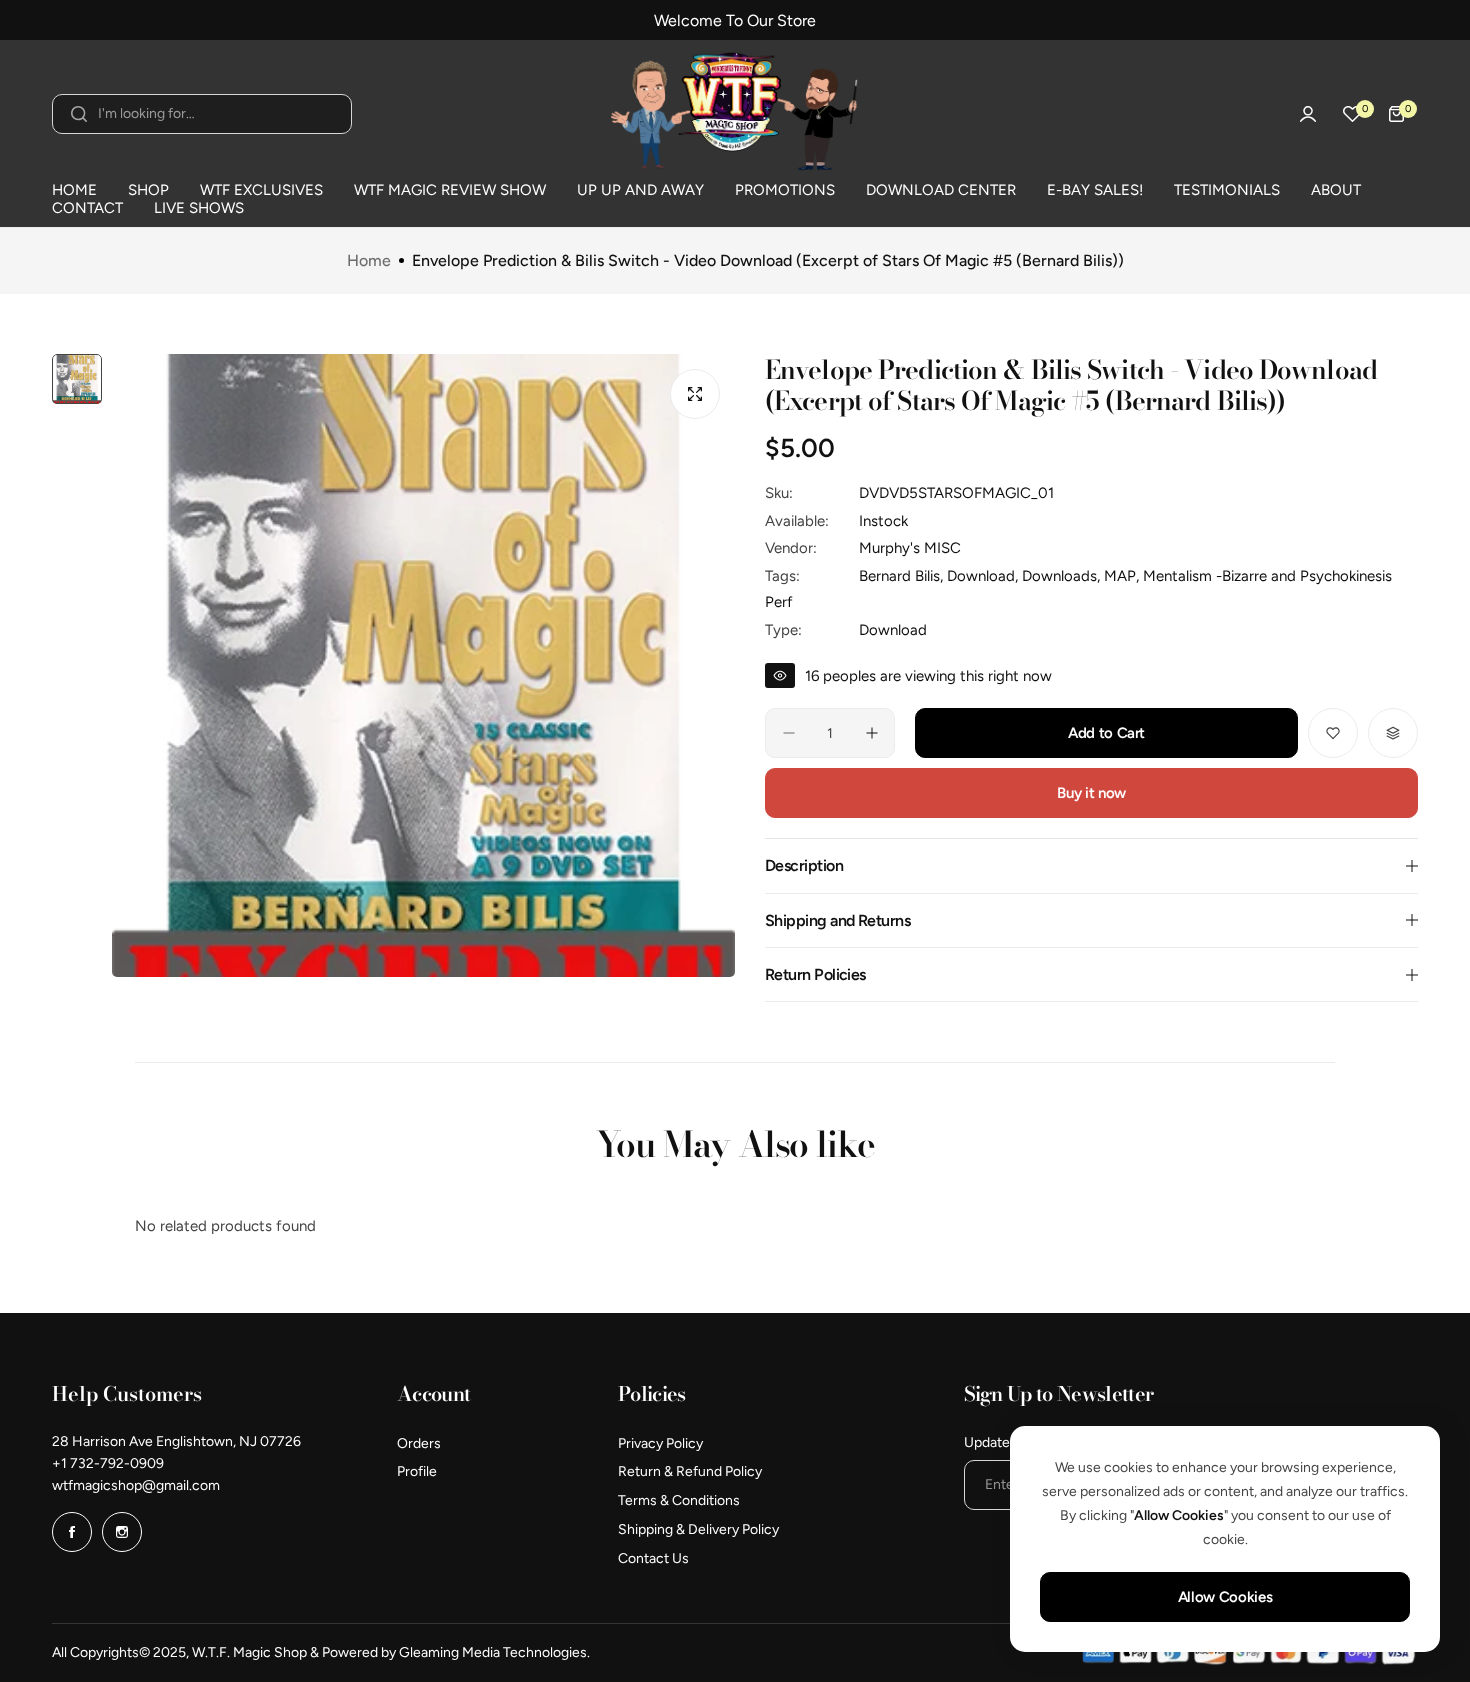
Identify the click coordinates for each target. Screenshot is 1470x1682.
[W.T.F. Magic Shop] (735, 114)
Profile (417, 1471)
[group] (423, 665)
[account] (1308, 114)
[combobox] (202, 114)
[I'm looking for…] (79, 114)
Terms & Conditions (679, 1500)
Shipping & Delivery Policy (698, 1529)
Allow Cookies (1225, 1597)
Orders (419, 1443)
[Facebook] (72, 1532)
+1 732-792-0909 (108, 1463)
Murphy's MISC (910, 548)
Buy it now (1091, 793)
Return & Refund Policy (690, 1471)
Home (369, 261)
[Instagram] (122, 1532)
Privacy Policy (660, 1443)
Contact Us (653, 1558)
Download (893, 630)
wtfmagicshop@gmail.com (136, 1485)
